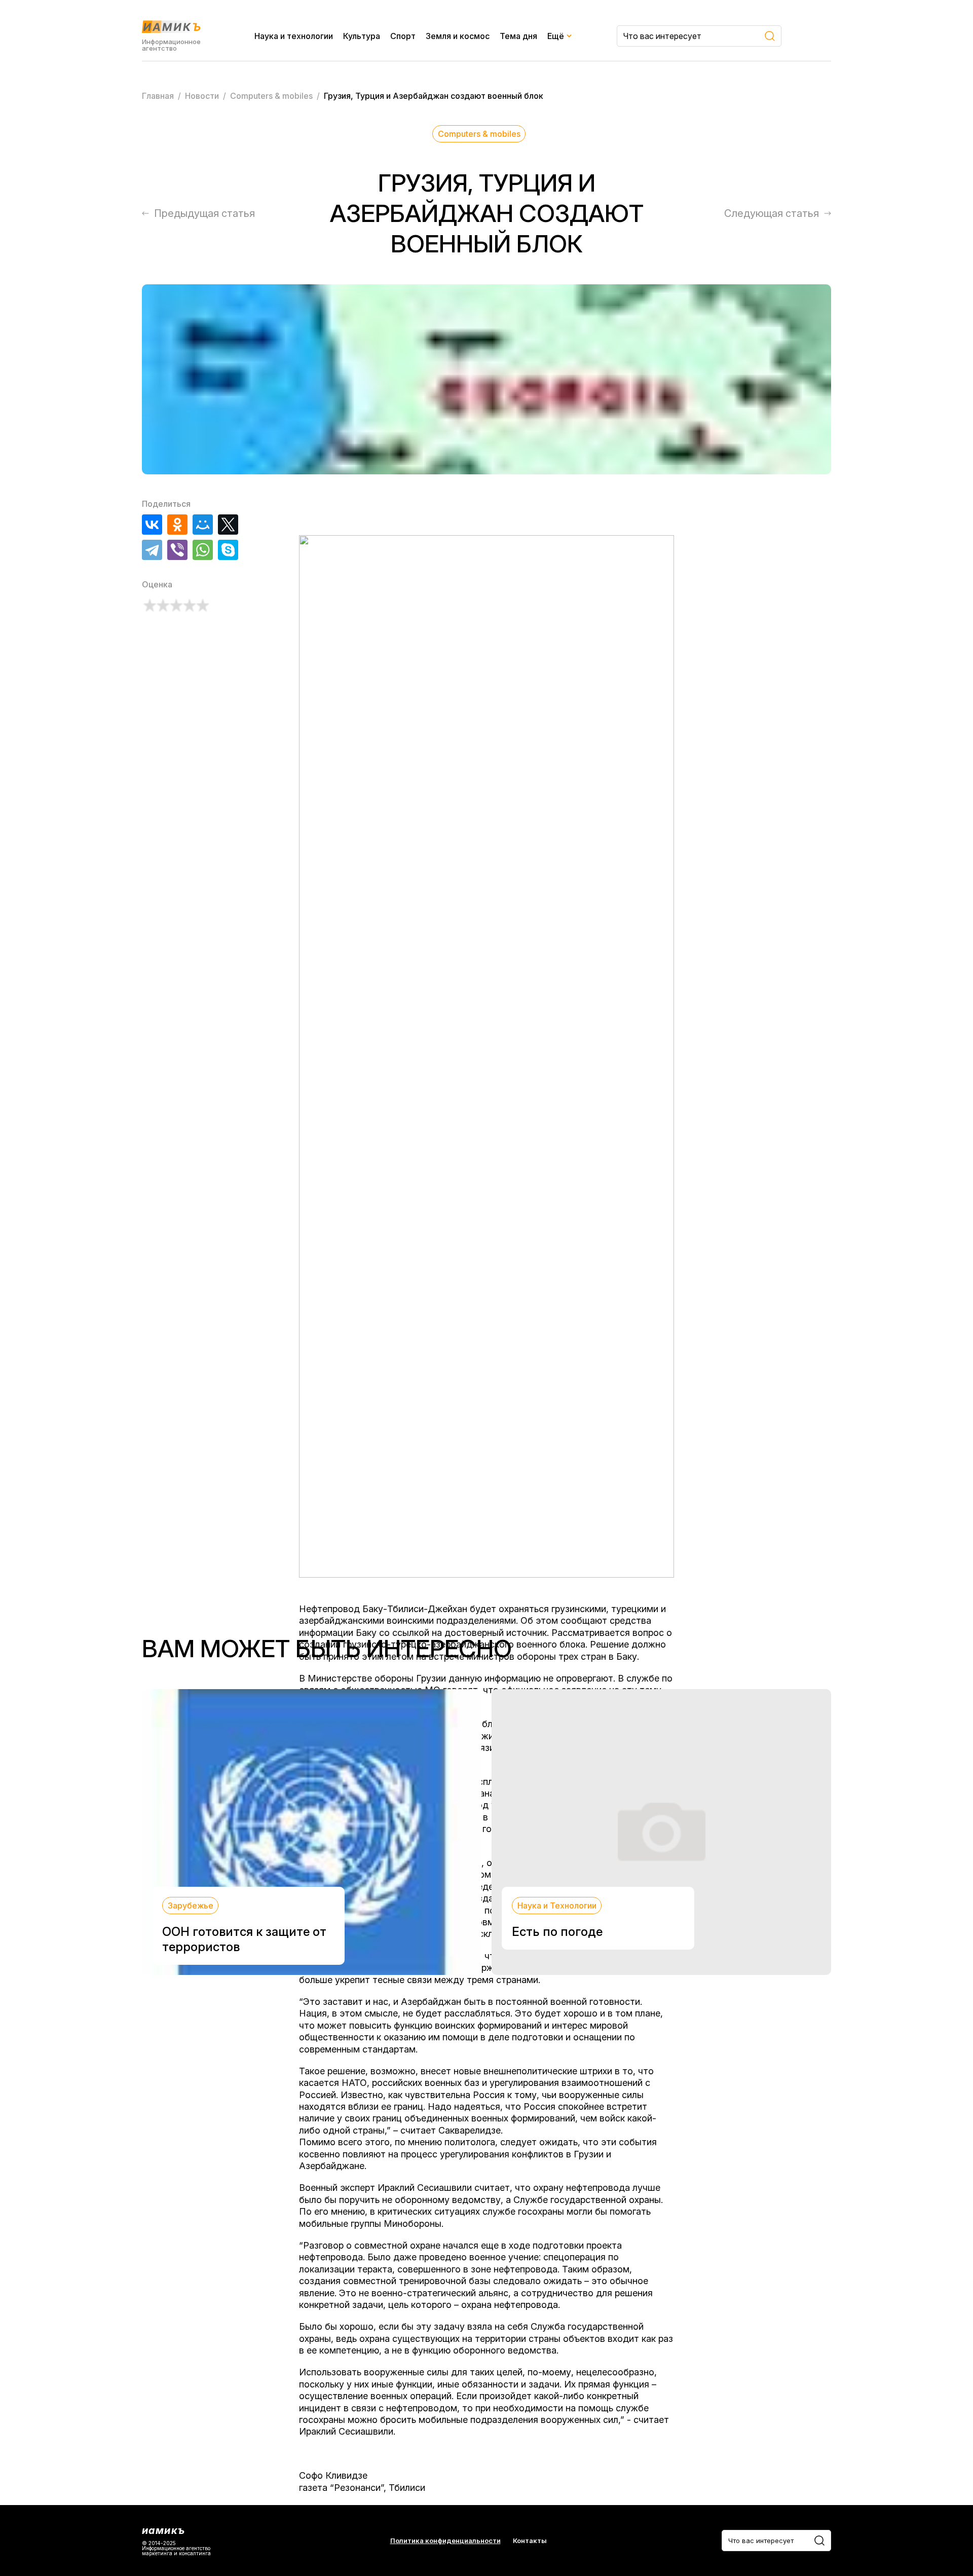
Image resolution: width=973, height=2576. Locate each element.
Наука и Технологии (557, 1906)
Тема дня (518, 36)
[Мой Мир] (203, 525)
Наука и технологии (294, 36)
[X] (228, 525)
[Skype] (228, 550)
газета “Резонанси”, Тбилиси (362, 2488)
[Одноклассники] (177, 525)
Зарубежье (191, 1906)
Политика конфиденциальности (445, 2541)
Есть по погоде (557, 1932)
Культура (362, 36)
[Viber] (177, 550)
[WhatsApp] (203, 550)
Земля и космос (458, 36)
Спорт (403, 36)
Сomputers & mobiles (479, 134)
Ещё (556, 36)
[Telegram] (152, 550)
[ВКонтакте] (152, 525)
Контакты (530, 2541)
